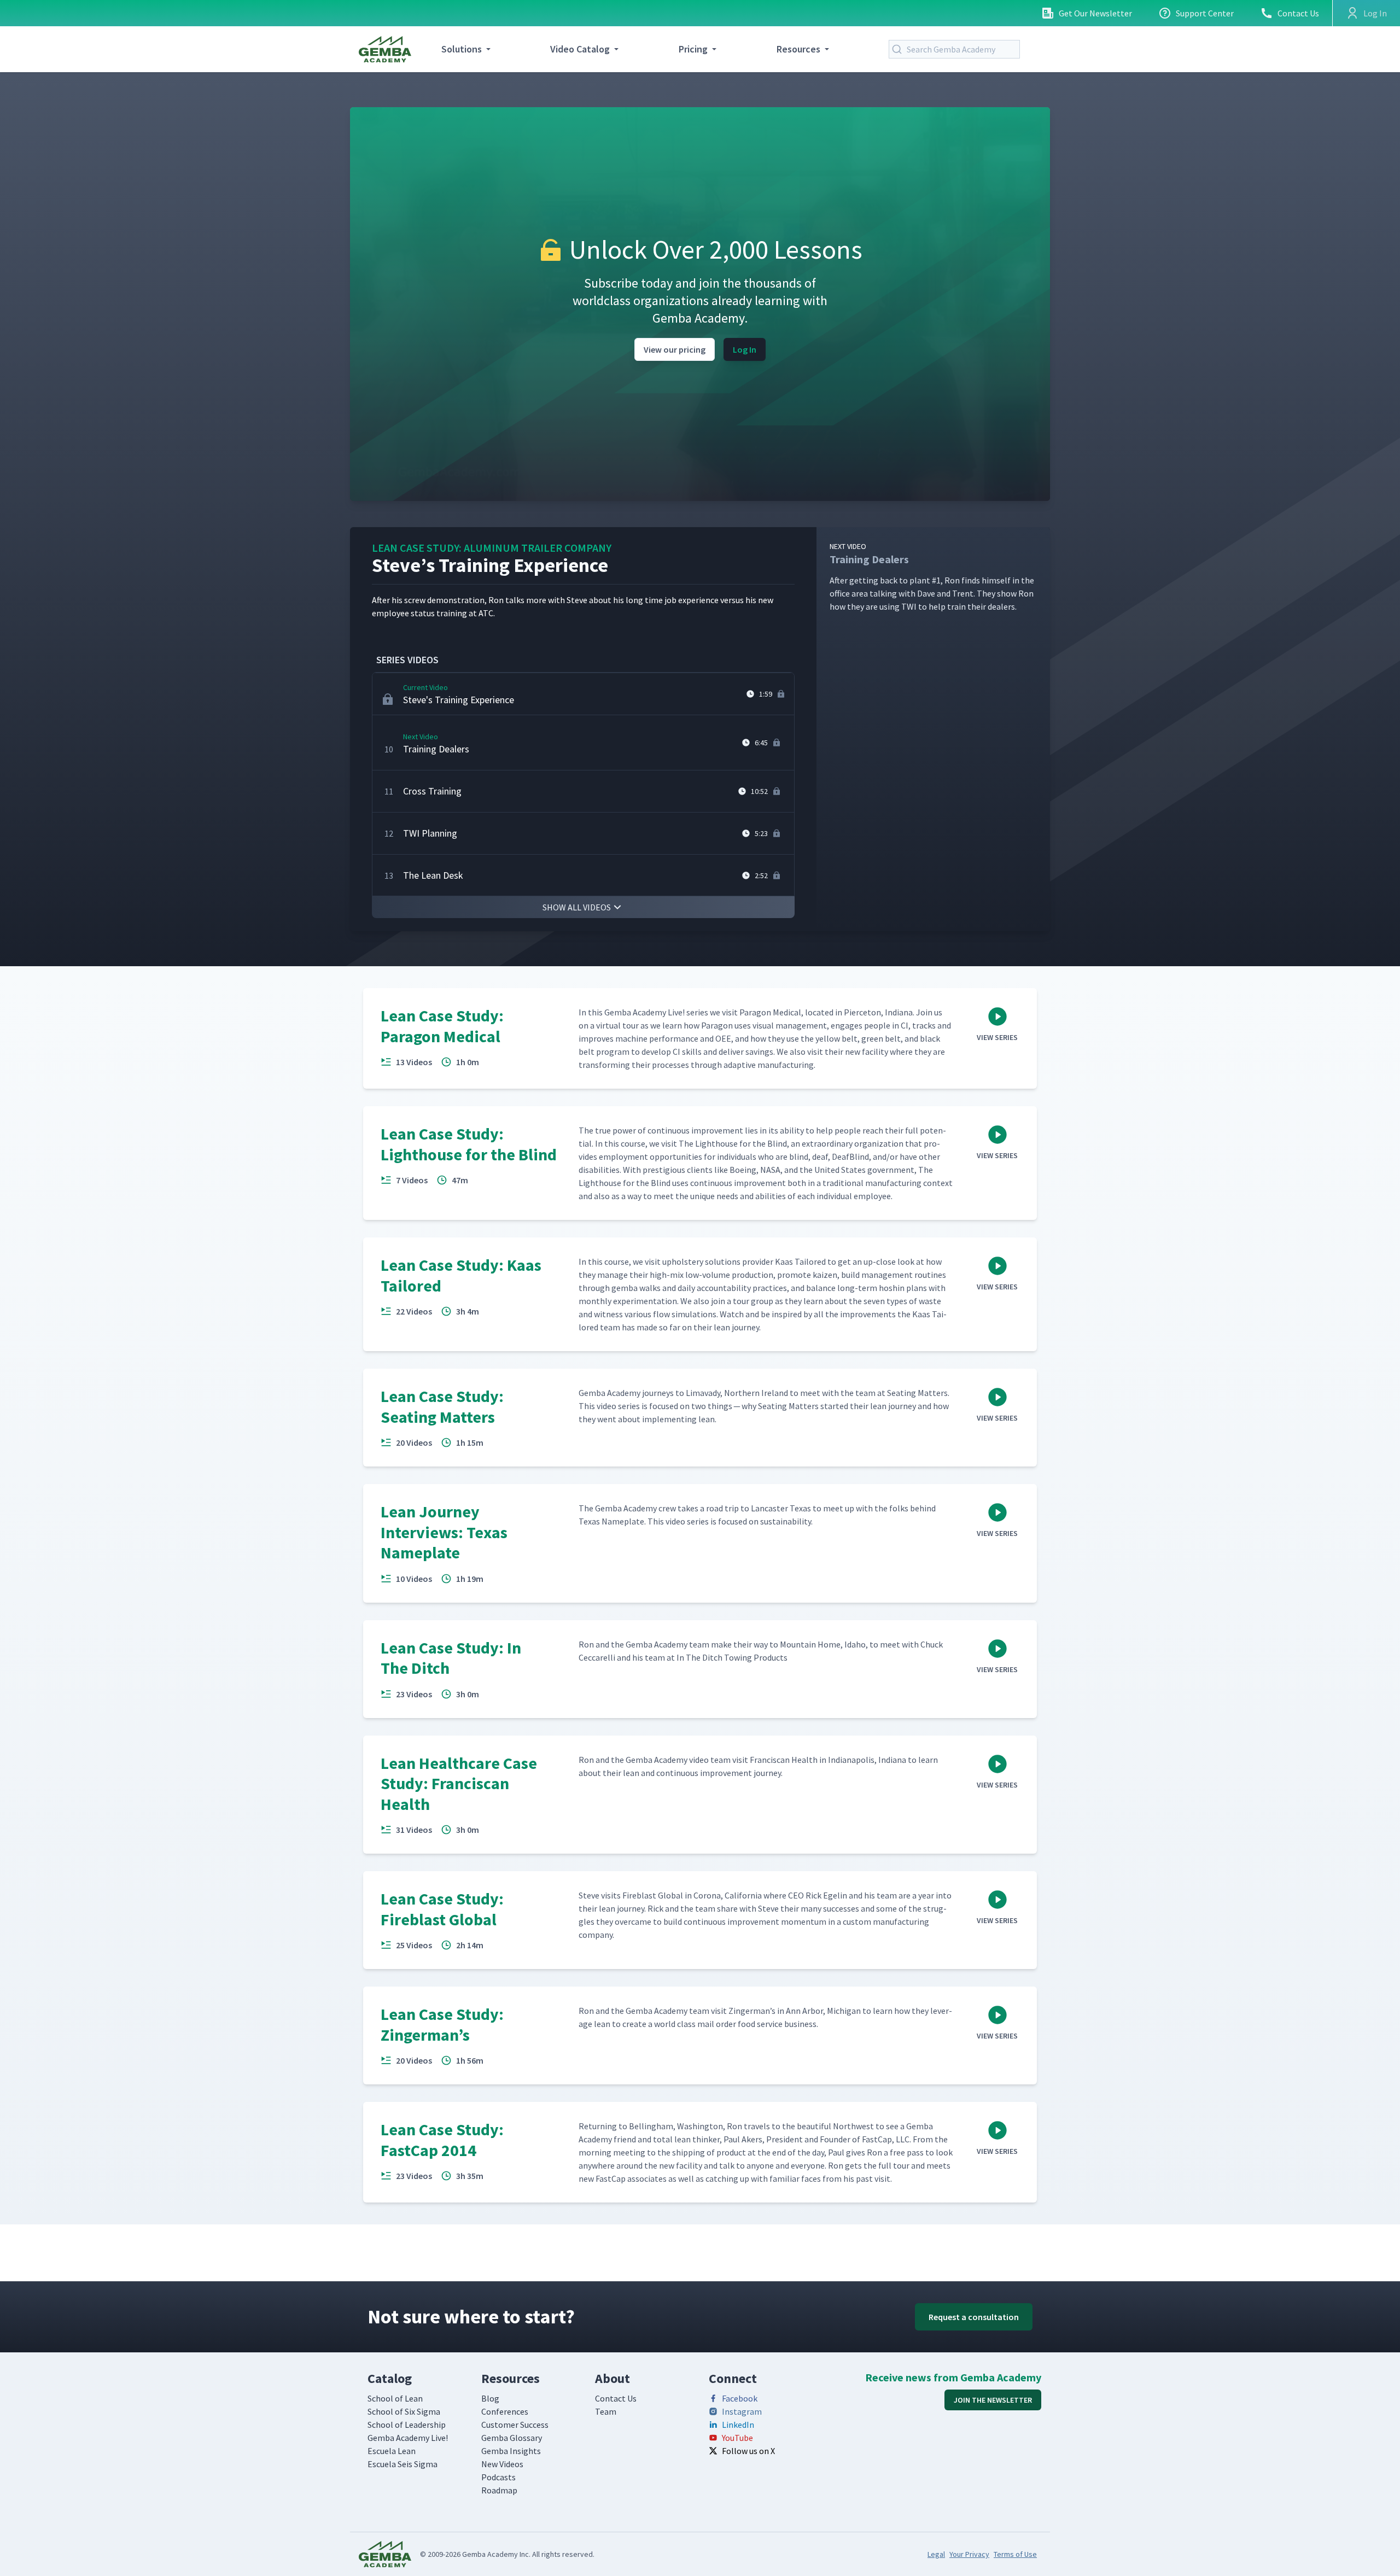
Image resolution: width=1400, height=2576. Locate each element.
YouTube (737, 2438)
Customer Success (515, 2425)
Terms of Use (1015, 2554)
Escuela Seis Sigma (402, 2464)
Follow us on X (748, 2451)
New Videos (502, 2464)
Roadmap (499, 2490)
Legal (936, 2554)
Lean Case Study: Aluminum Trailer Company (492, 548)
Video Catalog (580, 49)
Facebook (740, 2398)
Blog (490, 2398)
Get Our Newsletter (1095, 13)
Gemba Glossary (512, 2438)
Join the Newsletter (993, 2400)
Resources (798, 49)
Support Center (1205, 13)
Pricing (693, 49)
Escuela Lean (392, 2451)
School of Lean (395, 2398)
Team (606, 2411)
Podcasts (498, 2477)
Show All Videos (577, 907)
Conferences (505, 2411)
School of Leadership (407, 2425)
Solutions (462, 49)
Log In (745, 349)
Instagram (742, 2411)
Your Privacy (969, 2554)
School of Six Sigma (404, 2411)
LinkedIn (738, 2425)
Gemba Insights (511, 2451)
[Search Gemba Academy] (899, 49)
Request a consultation (974, 2317)
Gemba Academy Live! (408, 2438)
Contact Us (1298, 13)
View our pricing (675, 349)
